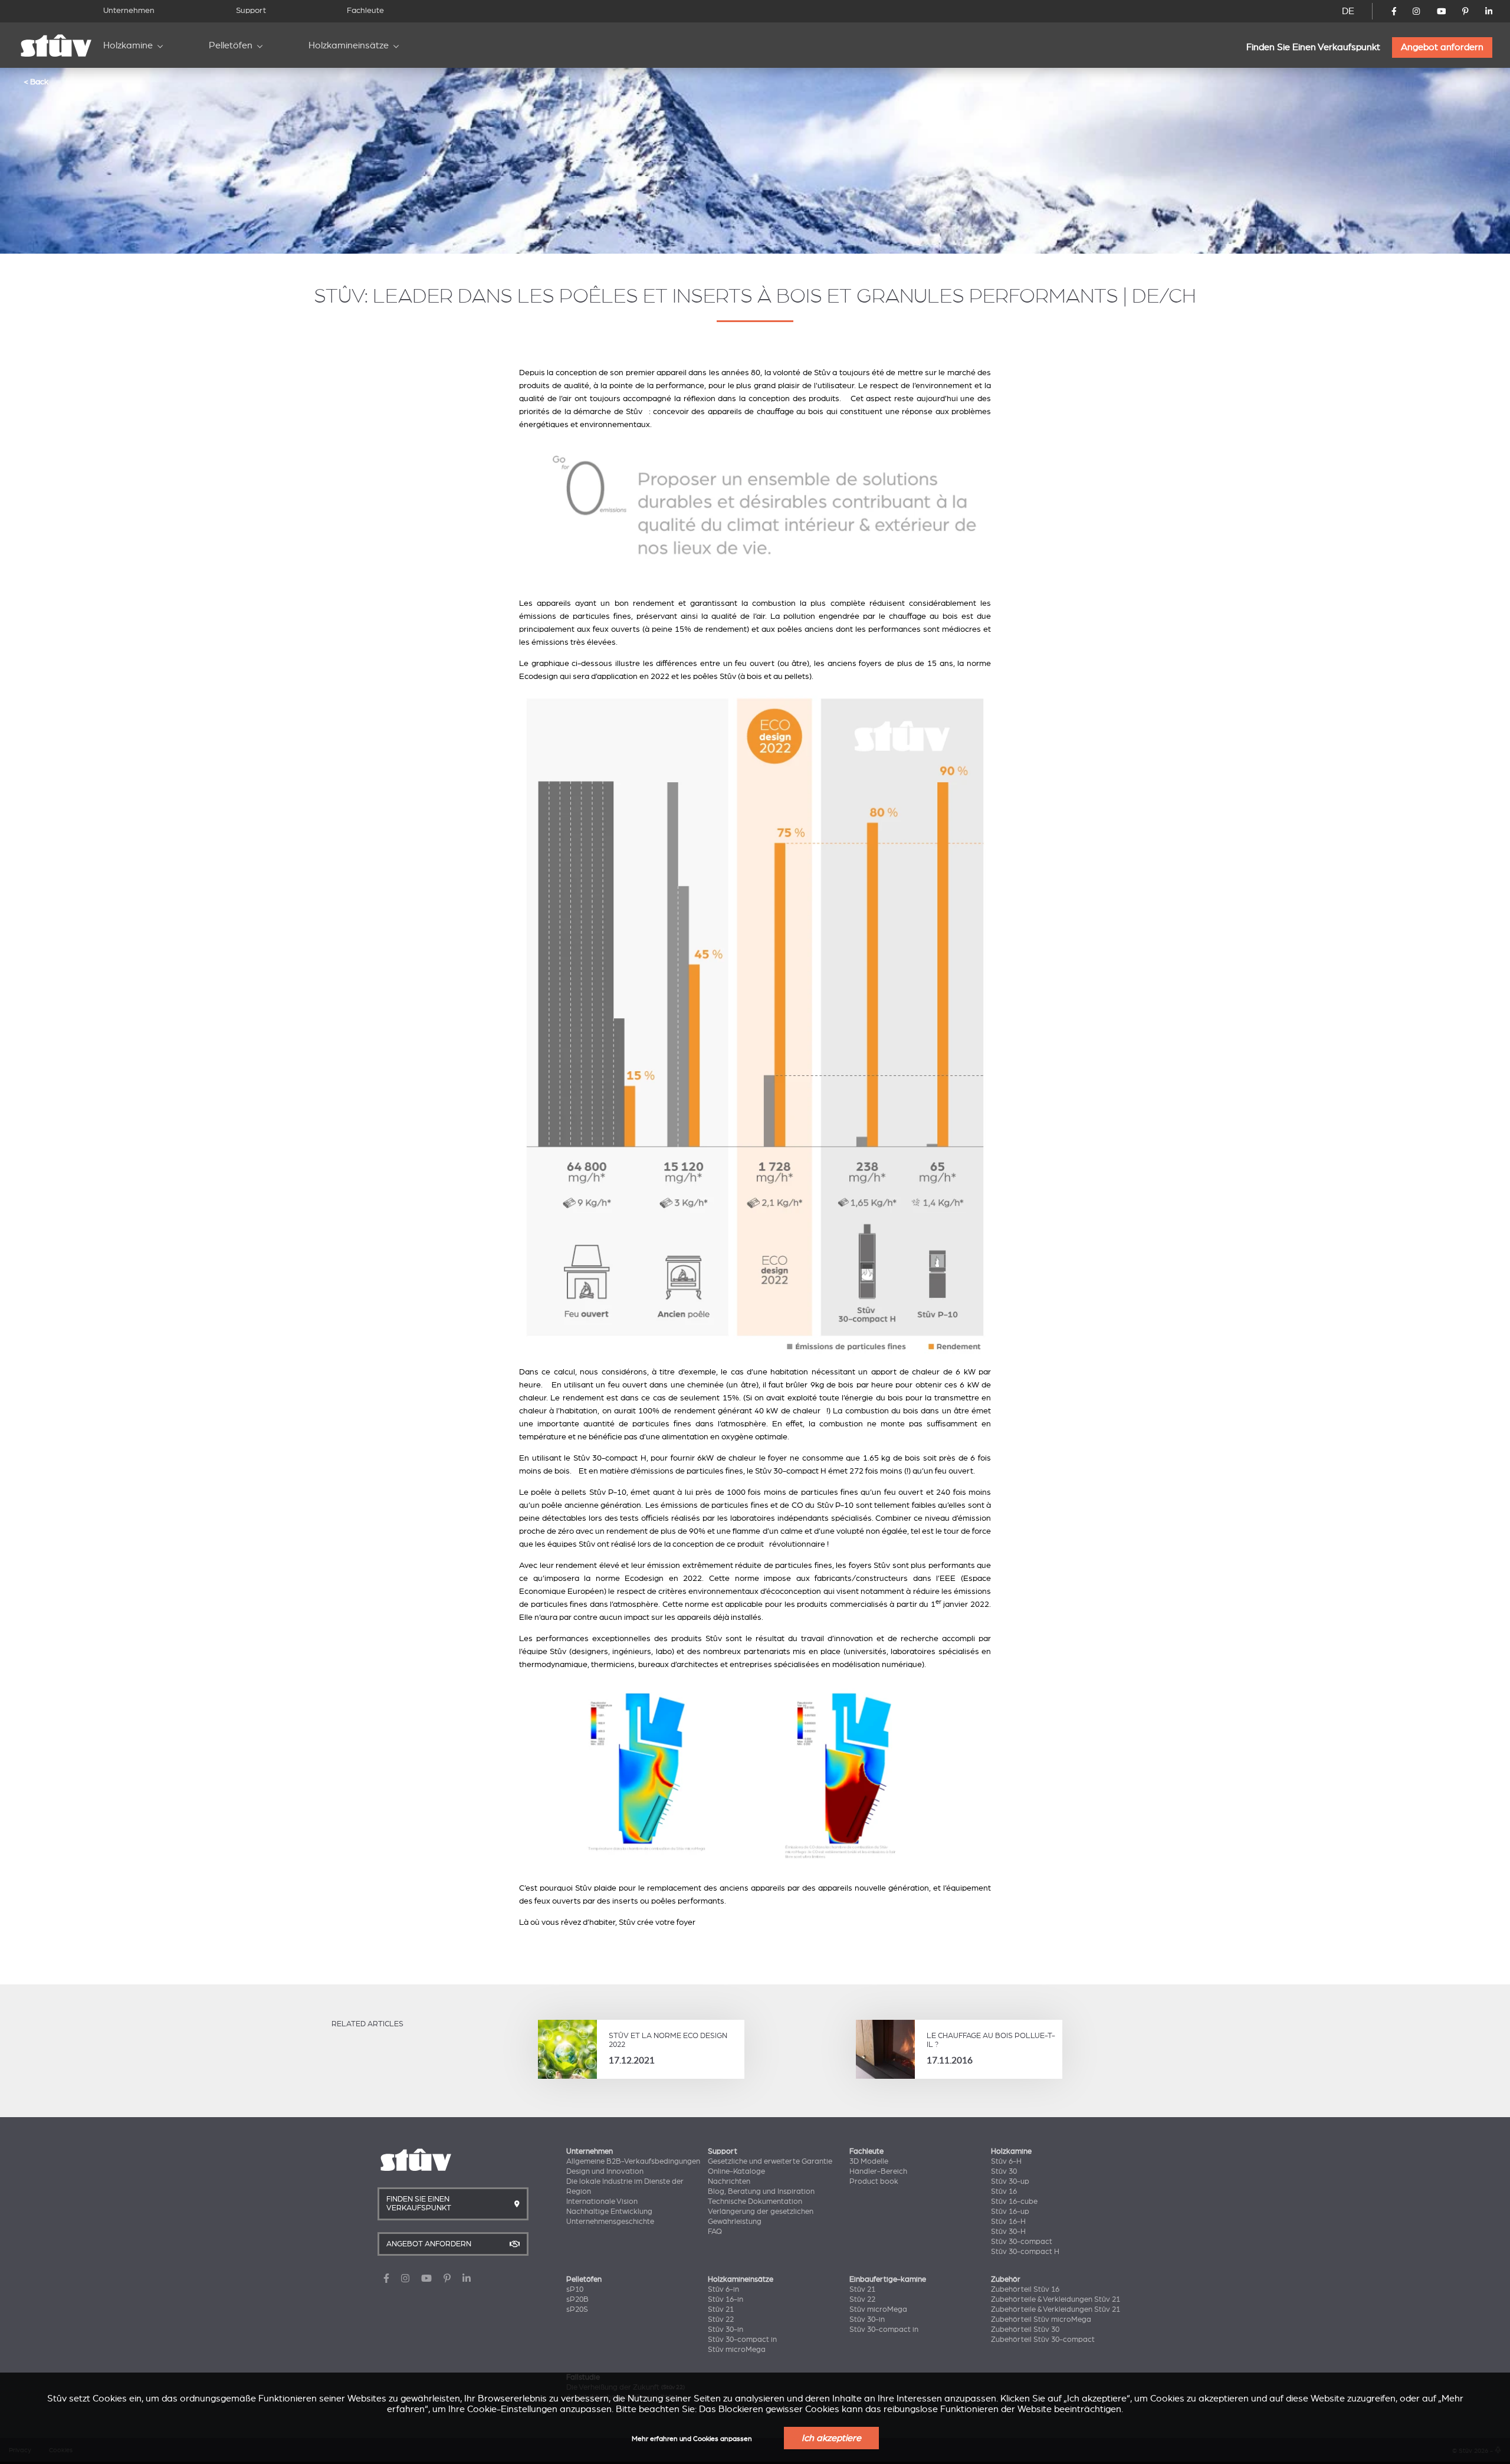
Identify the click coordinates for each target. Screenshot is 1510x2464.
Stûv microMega (737, 2350)
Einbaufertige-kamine (888, 2279)
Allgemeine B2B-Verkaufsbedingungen (633, 2161)
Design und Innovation (605, 2171)
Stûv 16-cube (1014, 2201)
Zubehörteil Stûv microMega (1041, 2319)
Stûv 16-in (726, 2299)
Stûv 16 (1004, 2191)
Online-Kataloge (736, 2171)
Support (251, 10)
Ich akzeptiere (831, 2438)
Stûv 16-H (1008, 2222)
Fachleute (365, 10)
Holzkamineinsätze (349, 45)
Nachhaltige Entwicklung (609, 2212)
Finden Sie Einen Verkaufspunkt (1313, 47)
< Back (36, 81)
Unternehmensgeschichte (610, 2222)
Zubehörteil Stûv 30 (1025, 2330)
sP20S (577, 2309)
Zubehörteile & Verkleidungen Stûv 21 (1056, 2299)
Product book (874, 2181)
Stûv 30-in (726, 2330)
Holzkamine (128, 45)
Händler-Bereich (878, 2171)
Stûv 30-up (1010, 2181)
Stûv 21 (721, 2309)
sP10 (575, 2289)
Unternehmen (129, 10)
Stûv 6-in (723, 2289)
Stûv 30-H (1008, 2232)
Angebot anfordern (1442, 47)
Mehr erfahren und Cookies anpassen (692, 2439)
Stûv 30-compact (1022, 2242)
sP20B (577, 2299)
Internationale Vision (602, 2201)
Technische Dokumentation (755, 2201)
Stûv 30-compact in (742, 2340)
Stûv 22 (721, 2319)
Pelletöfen (231, 45)
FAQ (715, 2232)
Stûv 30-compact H (1025, 2252)
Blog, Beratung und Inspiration (761, 2191)
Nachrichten (729, 2181)
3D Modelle (869, 2161)
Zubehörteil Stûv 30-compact (1043, 2340)
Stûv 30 (1004, 2171)
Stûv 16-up (1010, 2212)
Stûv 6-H (1006, 2161)
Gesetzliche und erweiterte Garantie (770, 2161)
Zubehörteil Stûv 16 (1025, 2289)
